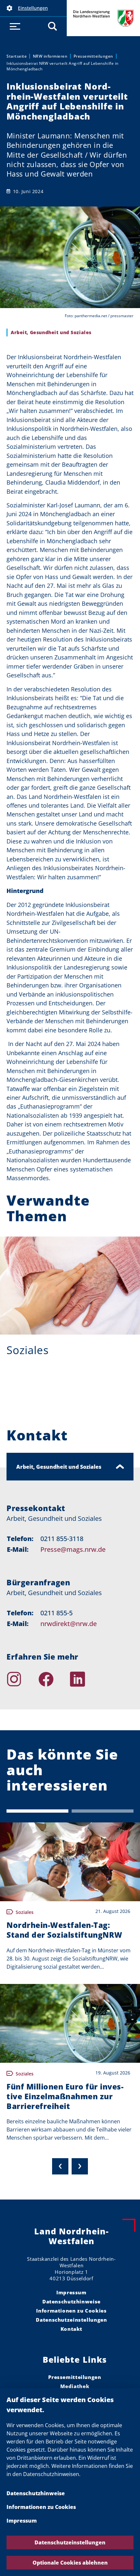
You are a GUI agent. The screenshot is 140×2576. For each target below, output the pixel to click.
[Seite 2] (103, 1811)
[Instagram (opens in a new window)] (22, 1679)
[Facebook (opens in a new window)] (54, 1679)
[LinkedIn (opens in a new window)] (86, 1679)
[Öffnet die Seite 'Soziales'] (70, 1286)
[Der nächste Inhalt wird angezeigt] (80, 2166)
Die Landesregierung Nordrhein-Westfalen (103, 18)
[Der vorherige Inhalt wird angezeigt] (60, 2166)
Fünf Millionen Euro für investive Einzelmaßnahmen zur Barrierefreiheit (65, 2096)
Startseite (17, 56)
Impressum (22, 2521)
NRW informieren (50, 56)
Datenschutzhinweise (36, 2493)
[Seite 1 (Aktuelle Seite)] (37, 1811)
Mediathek (75, 2386)
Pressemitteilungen (93, 56)
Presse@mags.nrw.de (73, 1549)
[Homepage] (118, 1679)
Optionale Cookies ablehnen (70, 2563)
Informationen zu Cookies (41, 2507)
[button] (33, 8)
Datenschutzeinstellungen (70, 2542)
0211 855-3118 (62, 1539)
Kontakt (71, 2329)
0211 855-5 (56, 1613)
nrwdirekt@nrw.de (69, 1624)
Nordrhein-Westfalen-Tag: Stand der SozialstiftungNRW (64, 1930)
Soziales (28, 1350)
